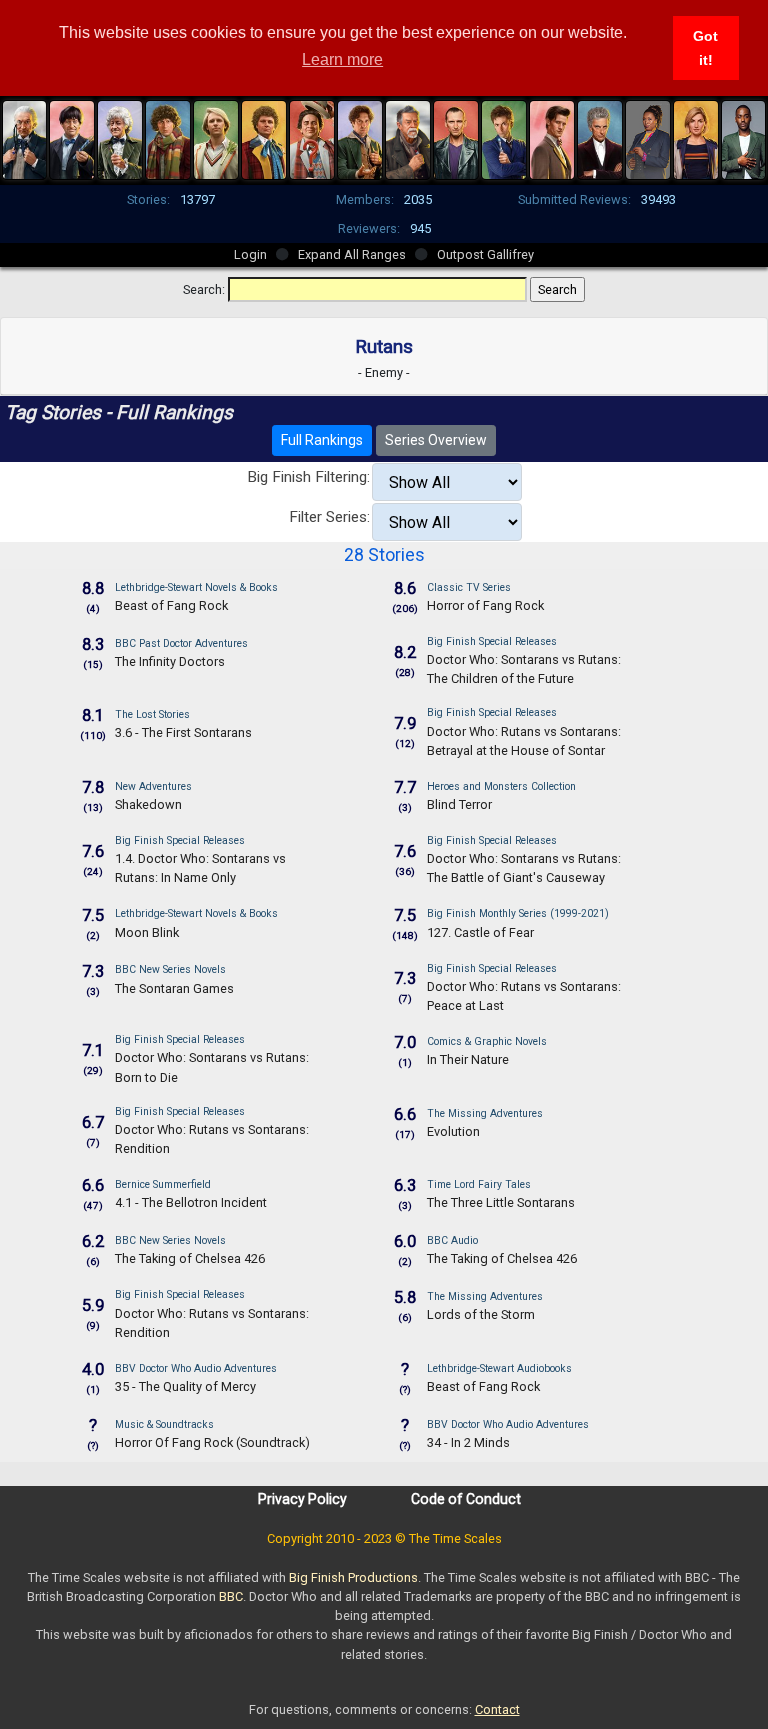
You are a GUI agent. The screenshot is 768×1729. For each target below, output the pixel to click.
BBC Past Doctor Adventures (181, 643)
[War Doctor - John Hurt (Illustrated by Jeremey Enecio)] (408, 138)
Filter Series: (329, 517)
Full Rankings (322, 440)
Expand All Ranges (352, 254)
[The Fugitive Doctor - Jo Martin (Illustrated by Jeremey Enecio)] (648, 138)
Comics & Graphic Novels (487, 1041)
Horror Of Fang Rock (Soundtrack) (212, 1442)
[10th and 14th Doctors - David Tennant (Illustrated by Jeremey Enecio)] (504, 138)
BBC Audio (452, 1240)
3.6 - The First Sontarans (183, 732)
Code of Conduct (466, 1499)
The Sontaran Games (174, 988)
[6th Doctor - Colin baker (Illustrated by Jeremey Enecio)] (264, 138)
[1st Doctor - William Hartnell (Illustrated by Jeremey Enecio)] (25, 138)
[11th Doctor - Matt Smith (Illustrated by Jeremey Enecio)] (552, 138)
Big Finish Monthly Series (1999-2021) (518, 913)
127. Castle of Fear (480, 932)
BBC (231, 1596)
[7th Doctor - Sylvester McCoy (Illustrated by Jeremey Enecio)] (312, 138)
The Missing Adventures (485, 1113)
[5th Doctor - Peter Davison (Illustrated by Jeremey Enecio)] (216, 138)
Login (250, 254)
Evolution (453, 1131)
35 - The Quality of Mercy (185, 1386)
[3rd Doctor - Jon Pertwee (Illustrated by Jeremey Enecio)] (120, 138)
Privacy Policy (302, 1499)
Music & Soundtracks (164, 1424)
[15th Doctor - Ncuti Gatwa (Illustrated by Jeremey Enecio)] (744, 138)
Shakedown (148, 804)
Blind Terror (459, 804)
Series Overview (436, 440)
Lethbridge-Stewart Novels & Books (196, 587)
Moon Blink (147, 932)
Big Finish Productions (353, 1577)
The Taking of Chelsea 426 (190, 1258)
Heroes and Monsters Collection (501, 786)
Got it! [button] (705, 48)
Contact (497, 1709)
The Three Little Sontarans (501, 1202)
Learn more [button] (342, 59)
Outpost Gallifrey (485, 254)
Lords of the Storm (481, 1314)
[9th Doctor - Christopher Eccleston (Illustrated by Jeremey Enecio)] (456, 138)
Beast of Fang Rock (171, 605)
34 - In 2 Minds (468, 1442)
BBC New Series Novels (170, 969)
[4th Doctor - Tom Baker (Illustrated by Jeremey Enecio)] (168, 138)
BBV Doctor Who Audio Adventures (196, 1368)
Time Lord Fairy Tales (479, 1184)
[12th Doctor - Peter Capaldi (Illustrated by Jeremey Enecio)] (600, 138)
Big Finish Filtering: (308, 477)
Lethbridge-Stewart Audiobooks (499, 1368)
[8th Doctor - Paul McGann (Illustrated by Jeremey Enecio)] (360, 138)
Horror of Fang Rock (485, 605)
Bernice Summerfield (163, 1184)
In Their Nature (468, 1059)
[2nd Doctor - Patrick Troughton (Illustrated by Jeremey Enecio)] (72, 138)
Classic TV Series (469, 587)
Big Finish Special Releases (492, 641)
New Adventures (153, 786)
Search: (204, 289)
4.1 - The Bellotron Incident (191, 1202)
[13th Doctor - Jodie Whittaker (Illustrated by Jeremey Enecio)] (696, 138)
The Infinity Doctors (170, 661)
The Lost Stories (152, 714)
